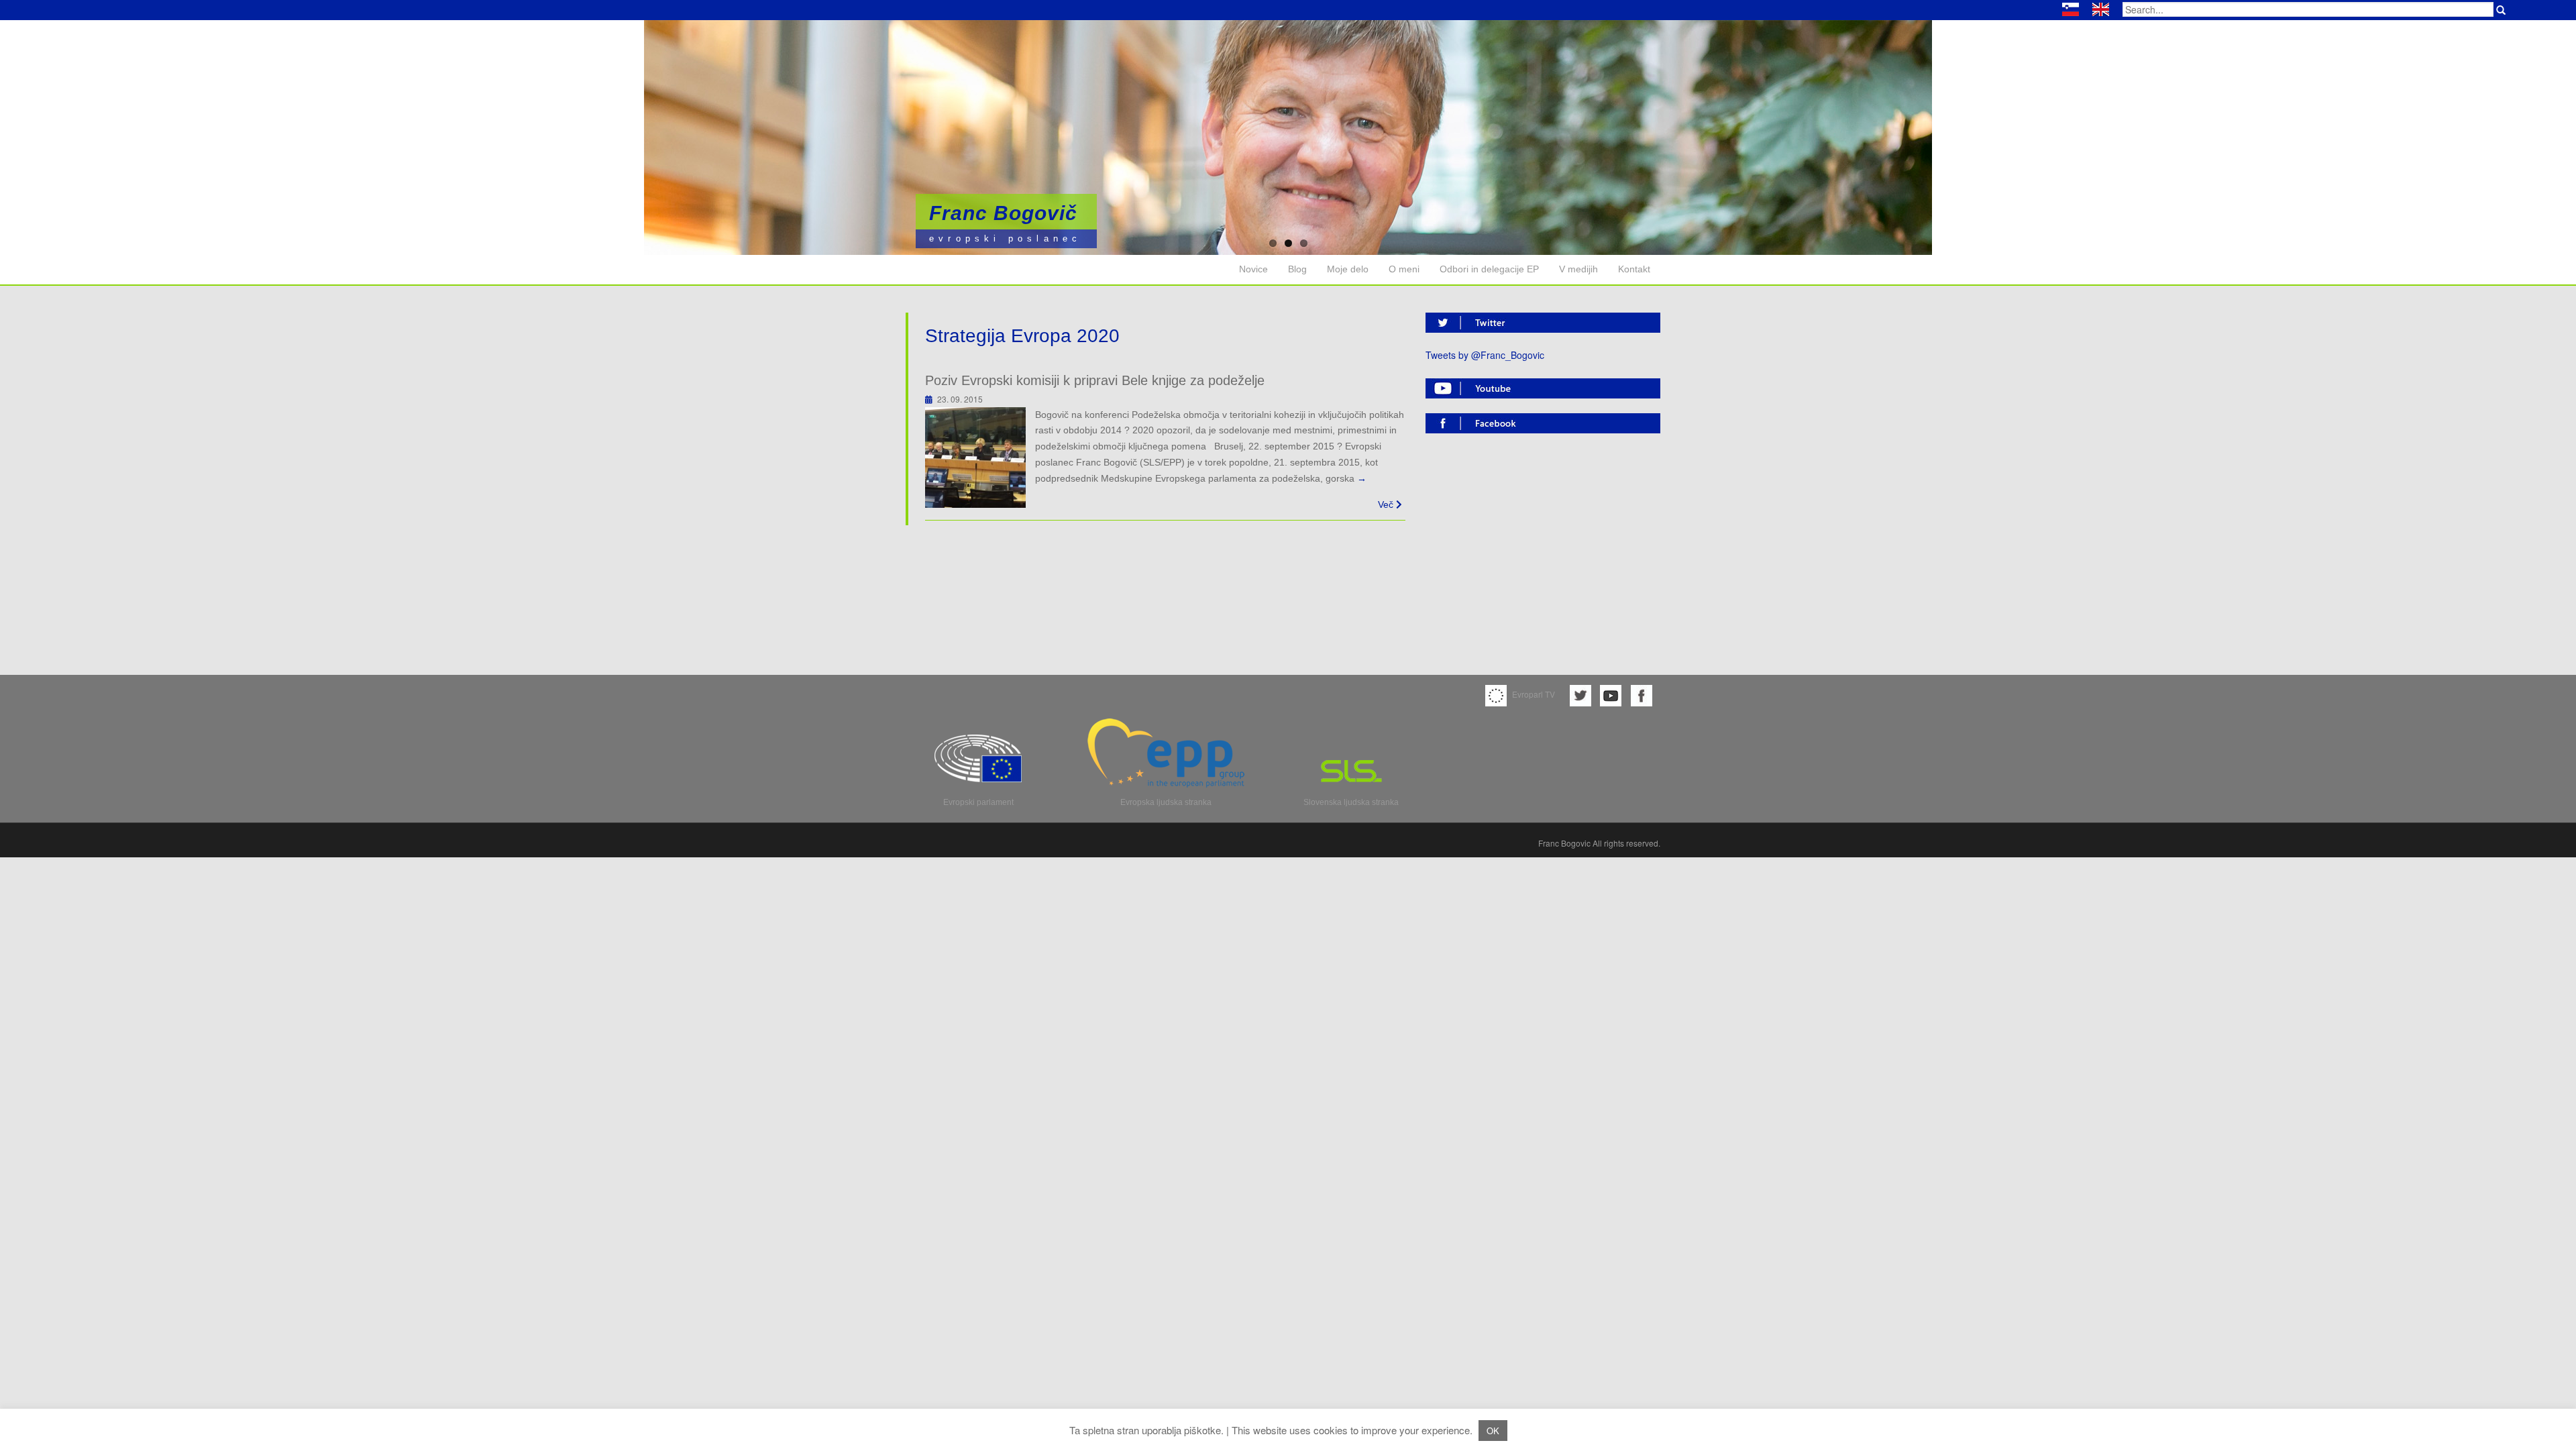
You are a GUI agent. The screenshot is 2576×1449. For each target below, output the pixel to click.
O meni (1404, 269)
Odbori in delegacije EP (1489, 269)
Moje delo (1348, 269)
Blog (1297, 269)
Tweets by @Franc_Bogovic (1485, 355)
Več (1387, 504)
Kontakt (1634, 269)
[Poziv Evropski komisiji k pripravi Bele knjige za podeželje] (975, 455)
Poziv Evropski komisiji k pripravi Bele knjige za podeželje (1095, 380)
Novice (1253, 269)
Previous (47, 133)
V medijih (1578, 269)
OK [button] (1493, 1431)
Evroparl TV (1533, 694)
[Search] (2501, 10)
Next (2529, 133)
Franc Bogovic (1564, 843)
